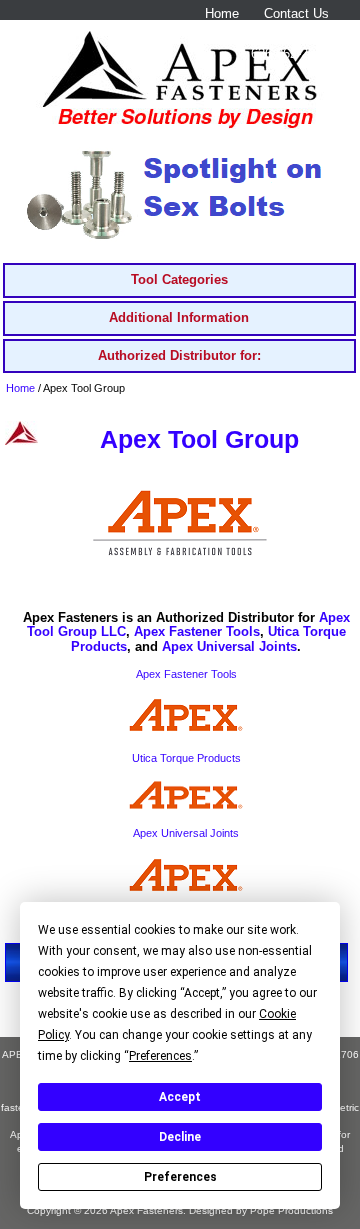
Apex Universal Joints (229, 646)
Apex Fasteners (146, 1210)
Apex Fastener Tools (197, 631)
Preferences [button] (160, 1056)
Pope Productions (291, 1210)
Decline (180, 1137)
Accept (180, 1097)
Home (222, 13)
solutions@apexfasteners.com (241, 33)
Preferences (180, 1177)
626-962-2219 (290, 53)
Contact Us (296, 13)
